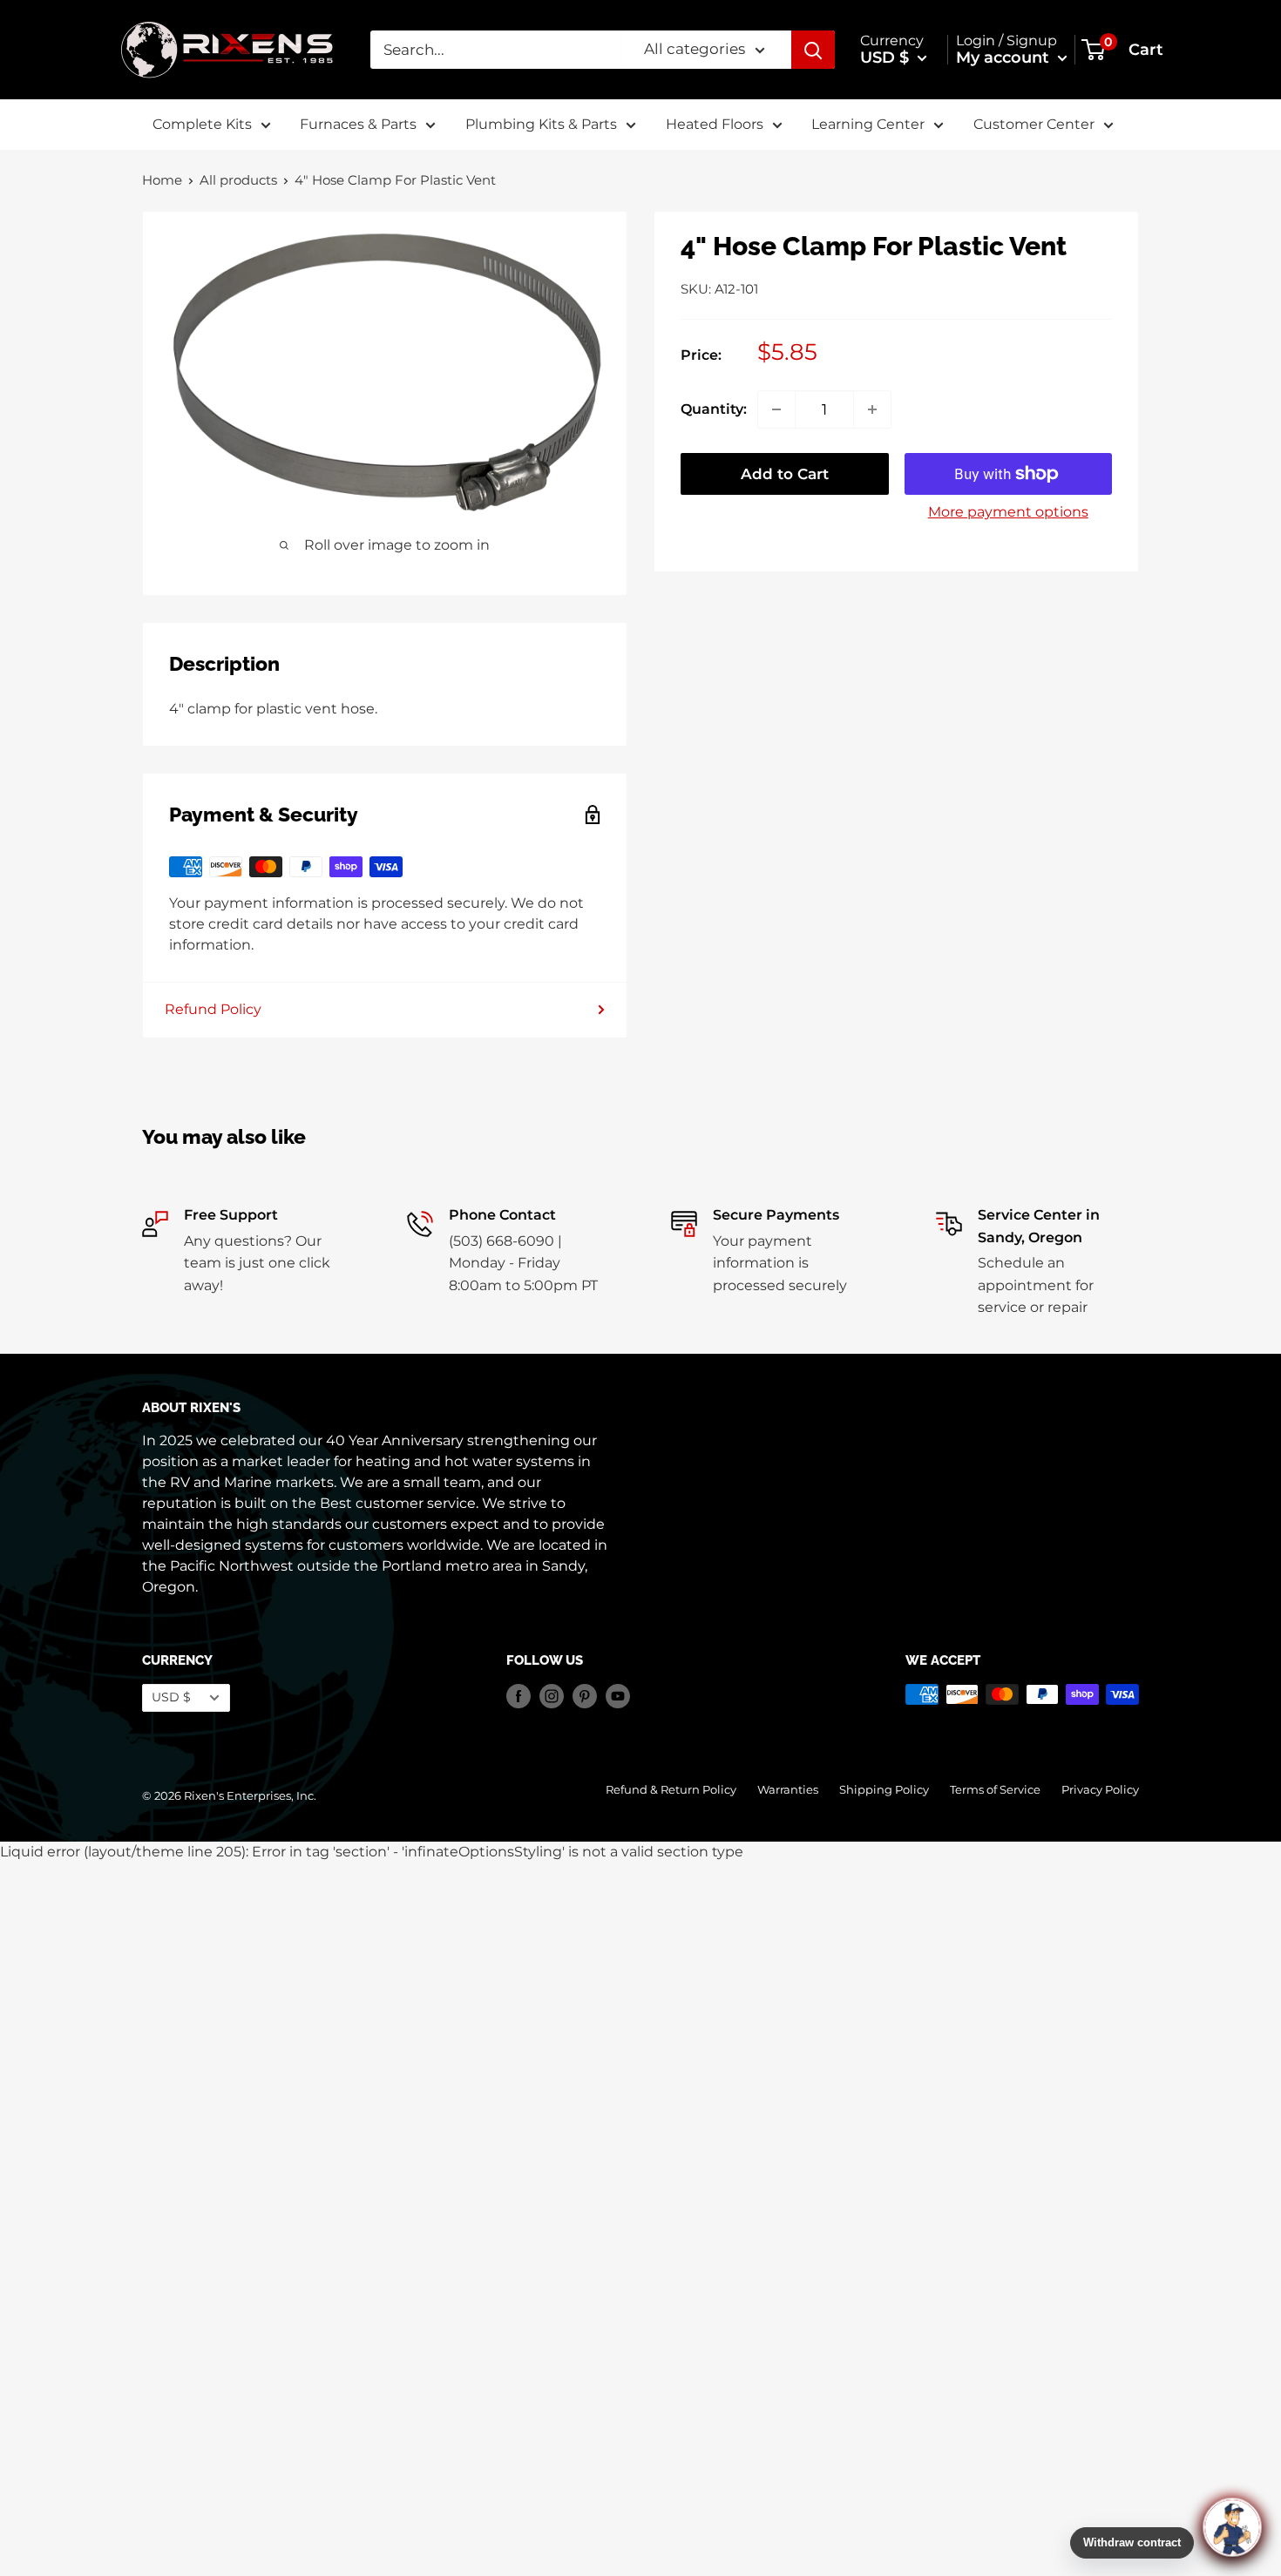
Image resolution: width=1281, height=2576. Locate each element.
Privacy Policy (1100, 1790)
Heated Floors (715, 124)
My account (1005, 57)
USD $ (171, 1697)
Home (162, 180)
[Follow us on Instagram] (552, 1696)
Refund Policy (213, 1009)
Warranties (788, 1790)
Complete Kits (202, 124)
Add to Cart (785, 474)
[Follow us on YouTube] (618, 1696)
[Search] (813, 50)
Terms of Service (995, 1790)
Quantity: (714, 409)
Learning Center (868, 124)
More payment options (1008, 512)
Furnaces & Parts (358, 124)
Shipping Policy (884, 1790)
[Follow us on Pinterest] (585, 1696)
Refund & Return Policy (671, 1790)
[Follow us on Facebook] (518, 1696)
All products (238, 180)
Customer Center (1034, 124)
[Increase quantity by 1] (872, 409)
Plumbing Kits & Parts (541, 124)
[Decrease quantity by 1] (776, 409)
